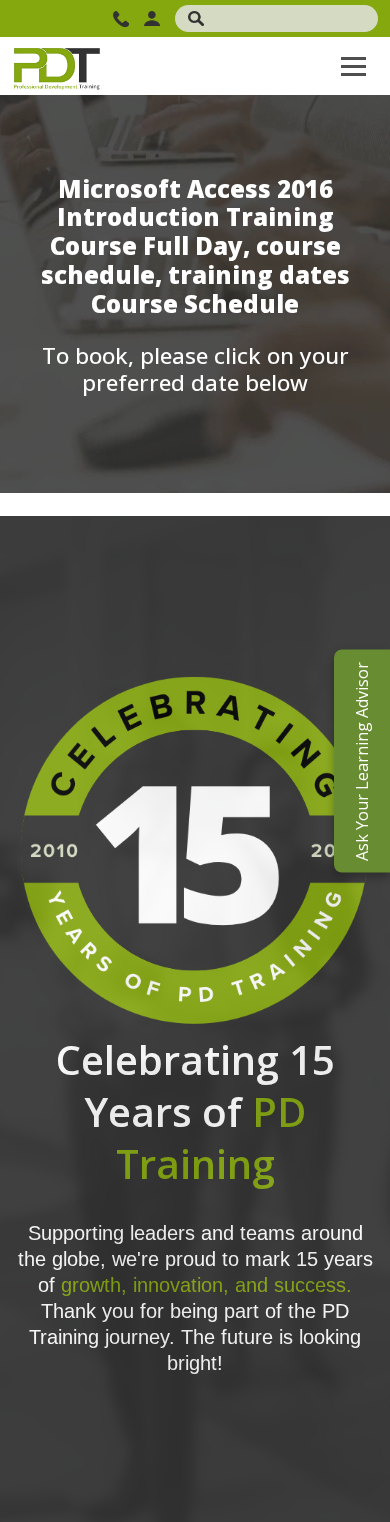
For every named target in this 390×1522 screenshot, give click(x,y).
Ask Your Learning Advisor (362, 761)
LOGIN (154, 18)
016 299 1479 (123, 19)
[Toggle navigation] (353, 66)
